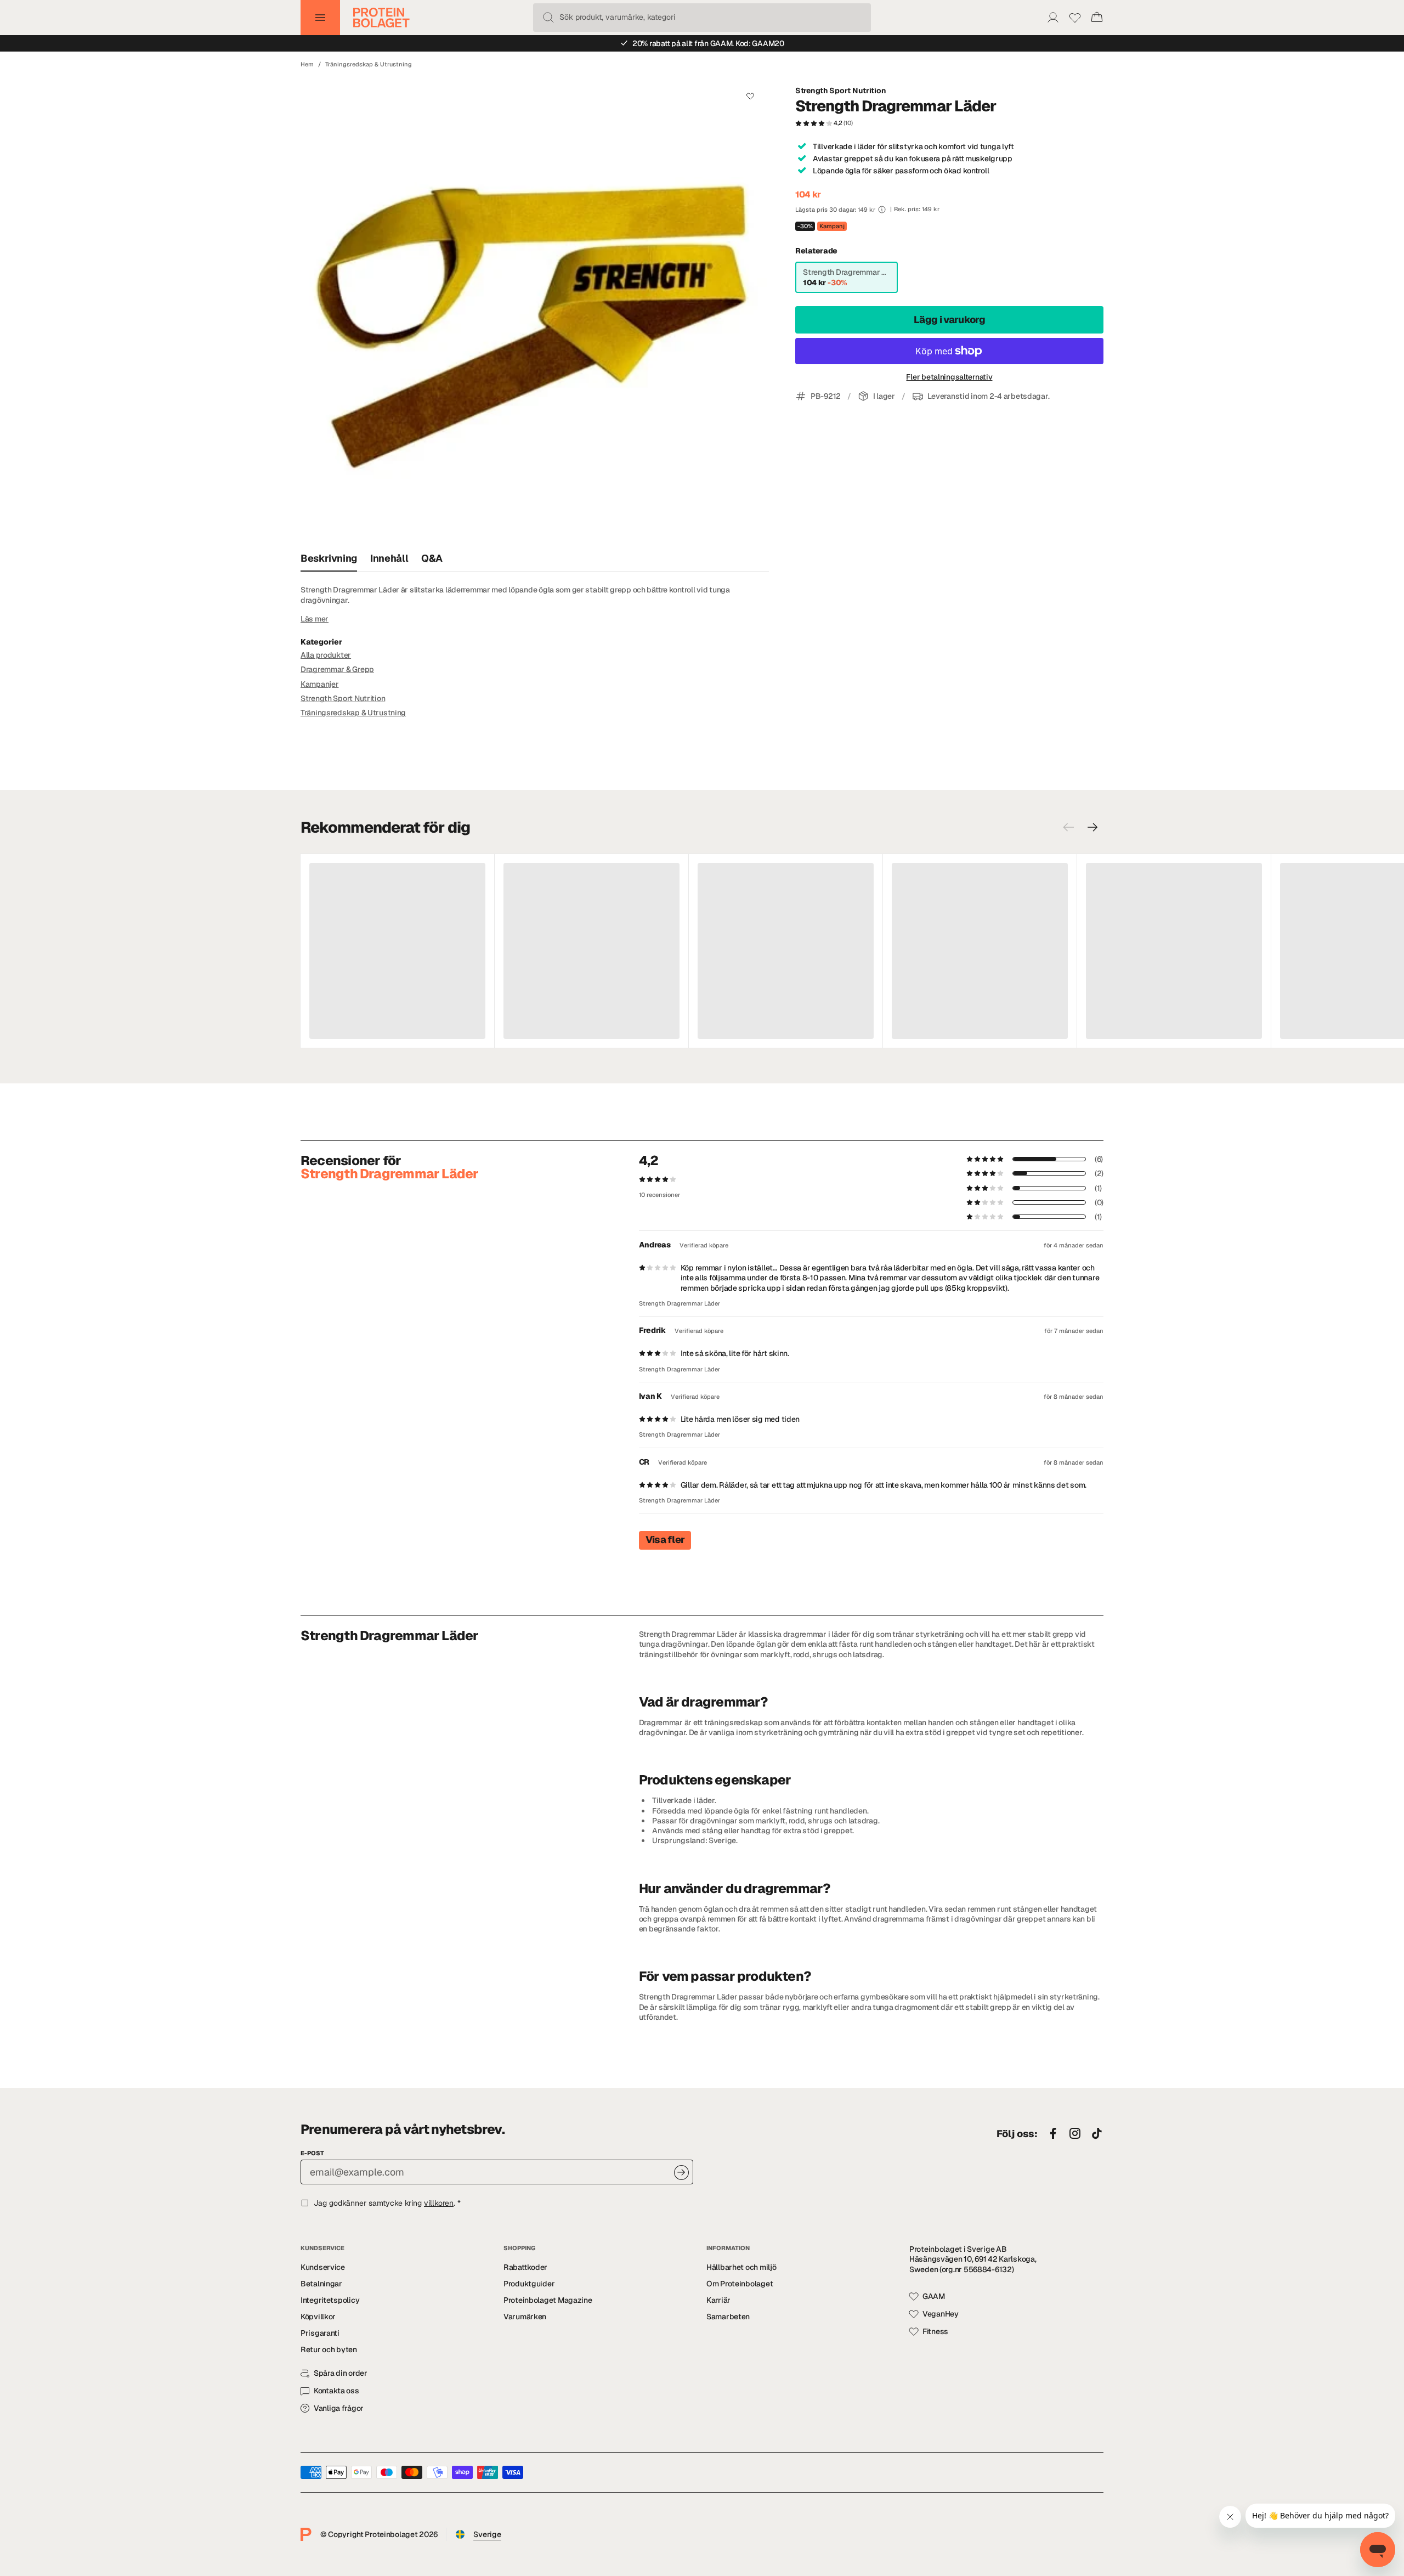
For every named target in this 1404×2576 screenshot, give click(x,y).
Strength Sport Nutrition (840, 91)
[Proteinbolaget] (381, 18)
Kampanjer (319, 684)
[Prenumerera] (681, 2173)
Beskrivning (329, 558)
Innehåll (389, 558)
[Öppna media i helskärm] (535, 311)
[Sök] (548, 18)
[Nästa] (1092, 827)
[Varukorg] (1097, 18)
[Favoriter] (1075, 18)
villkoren (439, 2203)
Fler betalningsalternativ (949, 377)
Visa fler (665, 1540)
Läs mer (315, 619)
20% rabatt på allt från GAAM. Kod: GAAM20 (708, 43)
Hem (307, 64)
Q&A (432, 558)
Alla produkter (326, 655)
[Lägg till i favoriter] (750, 96)
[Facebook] (1053, 2134)
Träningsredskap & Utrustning (369, 64)
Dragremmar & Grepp (337, 669)
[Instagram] (1075, 2134)
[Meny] (320, 18)
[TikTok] (1097, 2134)
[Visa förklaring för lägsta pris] (882, 210)
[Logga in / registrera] (1053, 18)
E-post (312, 2153)
